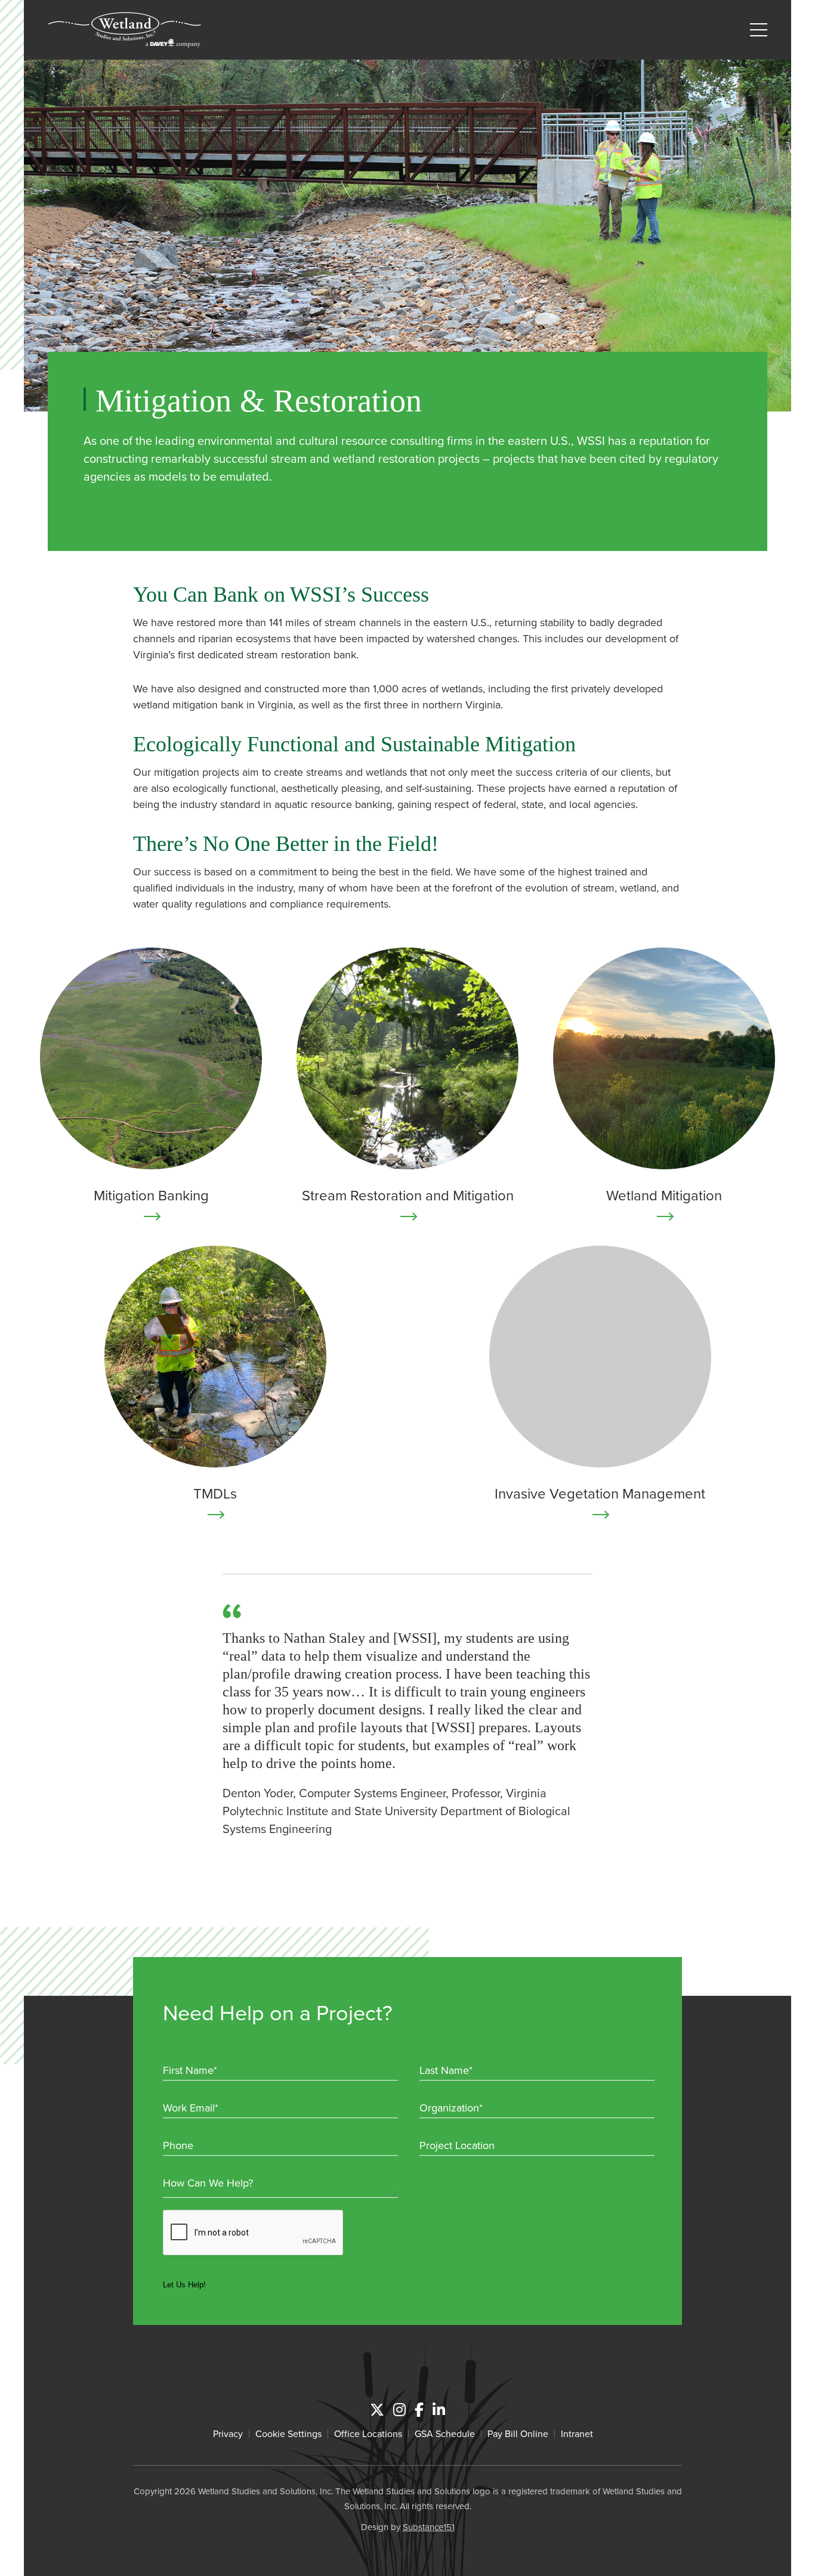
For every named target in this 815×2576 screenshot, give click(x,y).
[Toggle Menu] (759, 30)
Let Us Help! (184, 2285)
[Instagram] (399, 2410)
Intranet (577, 2433)
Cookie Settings (288, 2433)
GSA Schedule (445, 2433)
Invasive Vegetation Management (600, 1493)
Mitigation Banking (151, 1195)
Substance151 (429, 2527)
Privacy (228, 2433)
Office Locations (368, 2433)
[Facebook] (419, 2410)
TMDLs (215, 1493)
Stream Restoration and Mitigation (408, 1195)
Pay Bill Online (518, 2433)
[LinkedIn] (439, 2410)
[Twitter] (377, 2410)
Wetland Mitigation (664, 1195)
